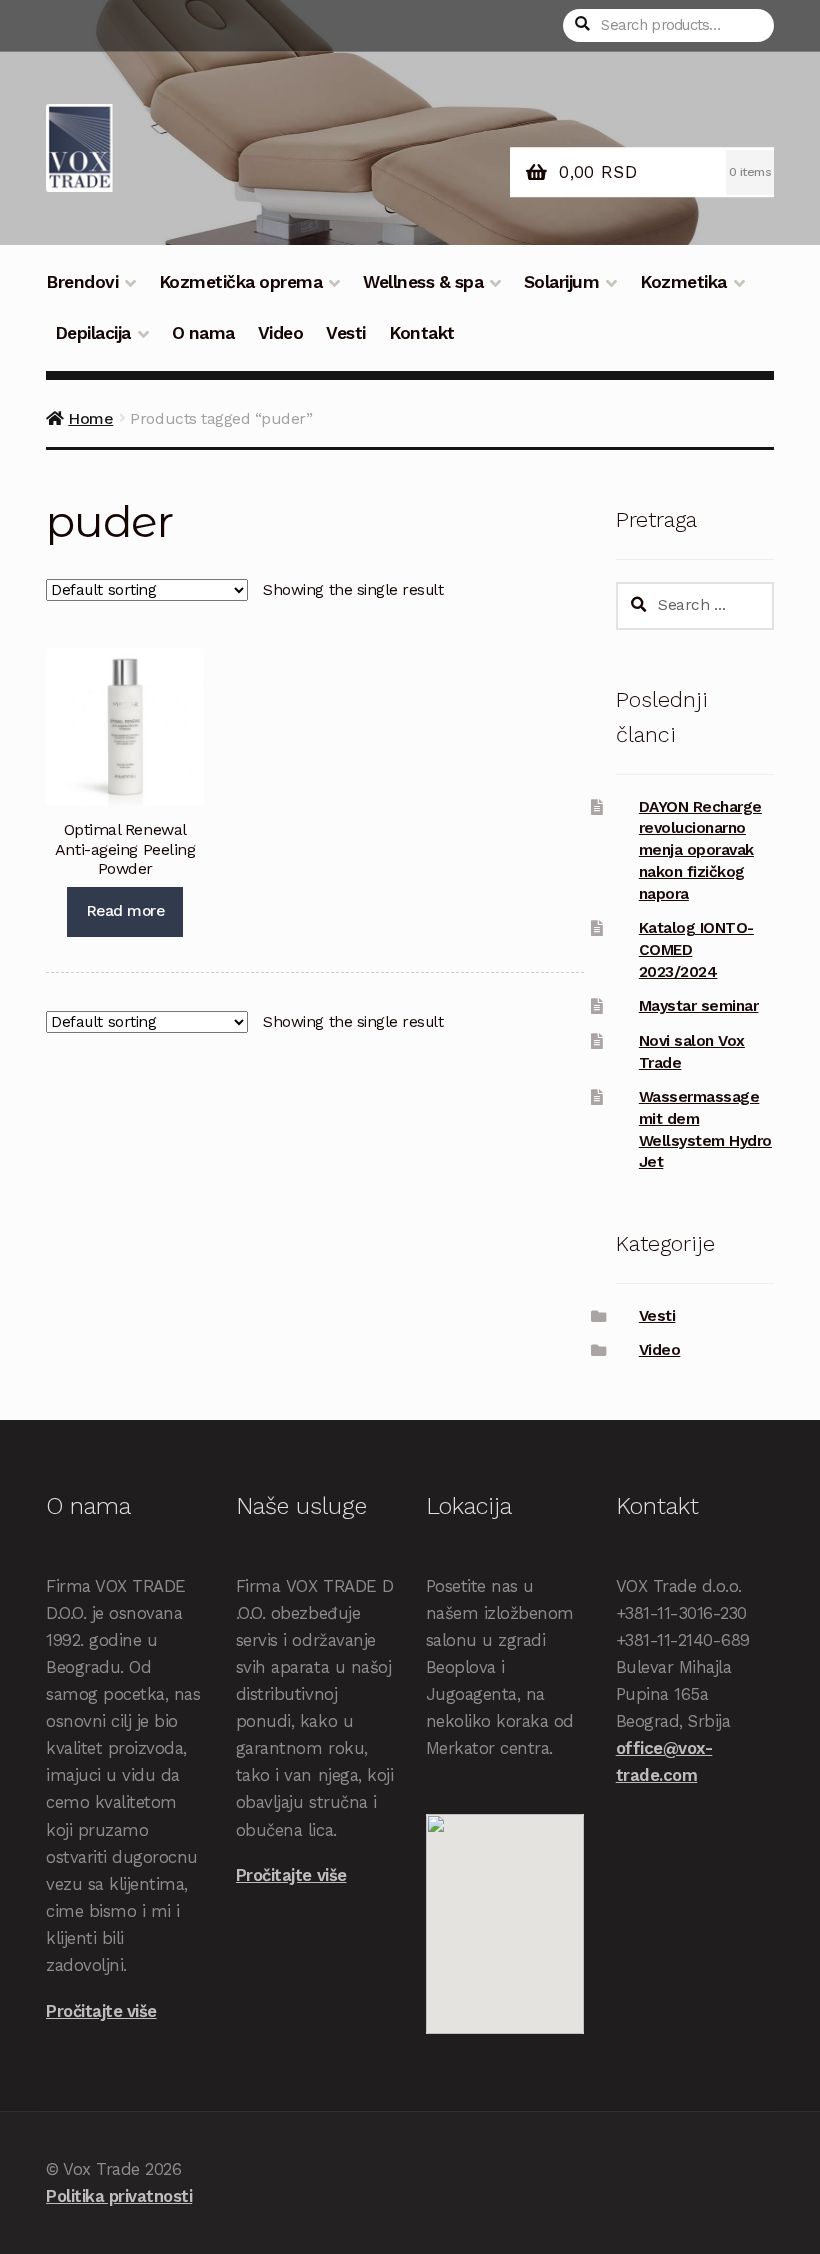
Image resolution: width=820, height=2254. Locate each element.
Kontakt (422, 333)
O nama (203, 333)
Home (90, 418)
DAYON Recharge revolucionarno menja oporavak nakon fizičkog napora (700, 850)
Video (281, 333)
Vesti (346, 333)
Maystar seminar (699, 1006)
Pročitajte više (101, 2011)
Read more (125, 911)
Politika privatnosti (119, 2196)
